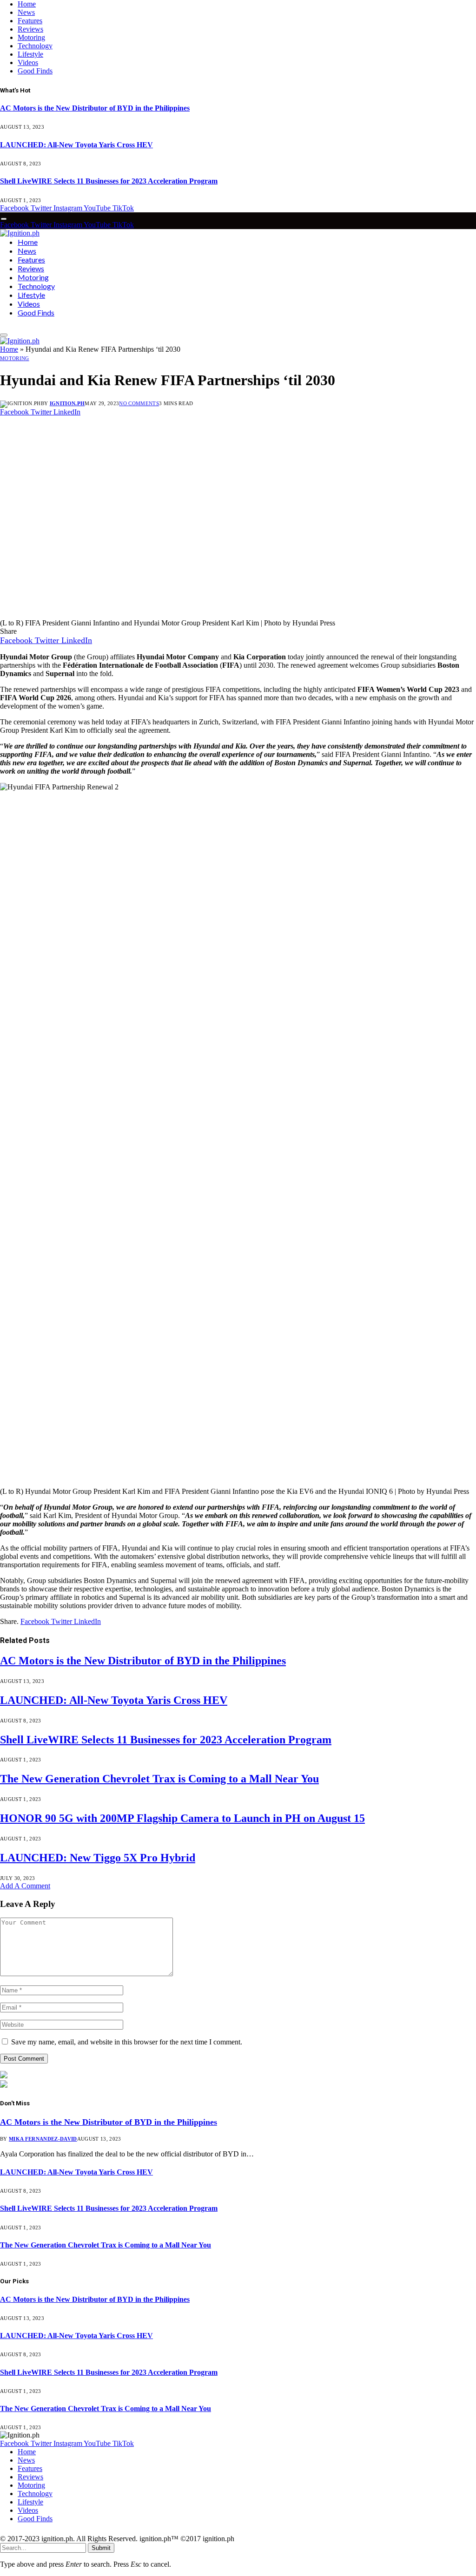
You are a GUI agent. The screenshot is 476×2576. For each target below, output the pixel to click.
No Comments (139, 403)
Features (30, 21)
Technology (35, 46)
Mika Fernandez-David (43, 2139)
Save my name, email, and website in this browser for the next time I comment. (127, 2042)
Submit (101, 2548)
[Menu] (4, 219)
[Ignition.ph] (20, 233)
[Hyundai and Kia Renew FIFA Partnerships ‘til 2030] (178, 614)
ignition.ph (67, 403)
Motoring (31, 37)
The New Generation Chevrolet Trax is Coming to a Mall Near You (159, 1779)
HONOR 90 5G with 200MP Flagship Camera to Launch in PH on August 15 (182, 1818)
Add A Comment (25, 1886)
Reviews (30, 29)
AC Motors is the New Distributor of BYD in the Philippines (95, 108)
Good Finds (35, 71)
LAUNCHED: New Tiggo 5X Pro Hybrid (98, 1858)
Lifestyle (30, 54)
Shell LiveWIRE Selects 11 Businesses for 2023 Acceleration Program (109, 181)
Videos (28, 62)
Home (27, 4)
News (26, 12)
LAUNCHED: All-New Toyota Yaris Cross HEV (76, 145)
